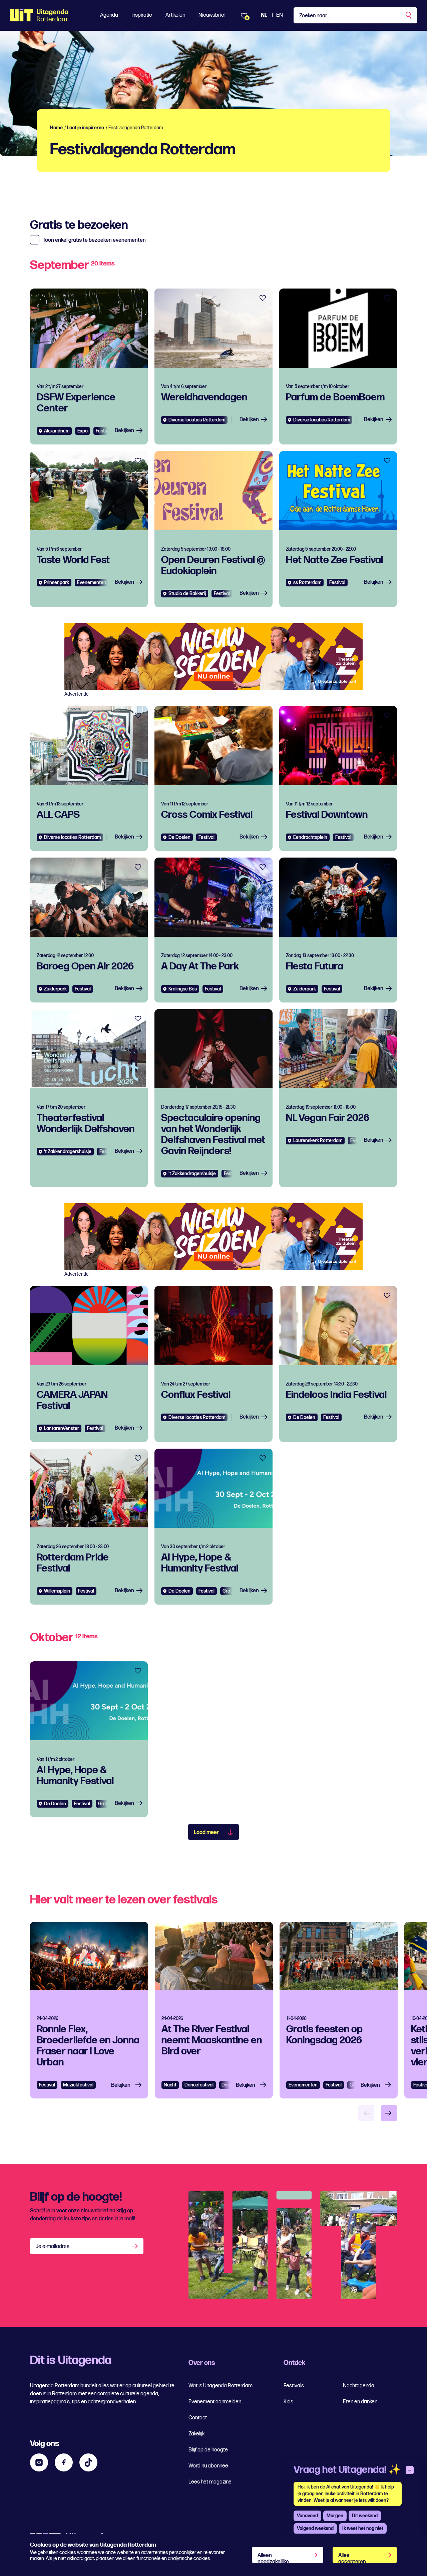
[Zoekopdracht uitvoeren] (409, 15)
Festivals (294, 2386)
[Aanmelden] (135, 2246)
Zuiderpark (55, 989)
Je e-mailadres (53, 2247)
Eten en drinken (360, 2402)
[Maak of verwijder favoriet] (138, 298)
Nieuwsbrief (212, 15)
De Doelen (179, 837)
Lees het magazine (210, 2482)
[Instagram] (39, 2462)
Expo (83, 431)
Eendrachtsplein (310, 837)
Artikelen (175, 15)
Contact (198, 2418)
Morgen (335, 2516)
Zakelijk (196, 2434)
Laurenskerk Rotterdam (318, 1141)
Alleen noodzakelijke (273, 2558)
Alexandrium (57, 431)
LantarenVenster (62, 1428)
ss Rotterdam (307, 583)
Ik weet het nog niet (363, 2528)
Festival (104, 431)
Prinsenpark (57, 583)
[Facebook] (64, 2462)
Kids (288, 2402)
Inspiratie (142, 15)
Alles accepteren (352, 2558)
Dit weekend (365, 2516)
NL (264, 15)
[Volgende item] (389, 2113)
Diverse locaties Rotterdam (197, 420)
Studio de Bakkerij (187, 594)
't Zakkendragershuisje (68, 1152)
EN (280, 15)
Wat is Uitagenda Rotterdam (221, 2386)
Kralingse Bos (183, 989)
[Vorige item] (366, 2113)
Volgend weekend (315, 2528)
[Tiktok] (88, 2462)
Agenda (109, 15)
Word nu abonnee (208, 2466)
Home (56, 128)
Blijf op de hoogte (208, 2450)
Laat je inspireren (86, 128)
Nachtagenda (359, 2386)
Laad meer (206, 1832)
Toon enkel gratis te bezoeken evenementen (94, 240)
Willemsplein (57, 1591)
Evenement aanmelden (215, 2402)
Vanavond (307, 2516)
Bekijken (124, 431)
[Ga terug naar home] (39, 15)
